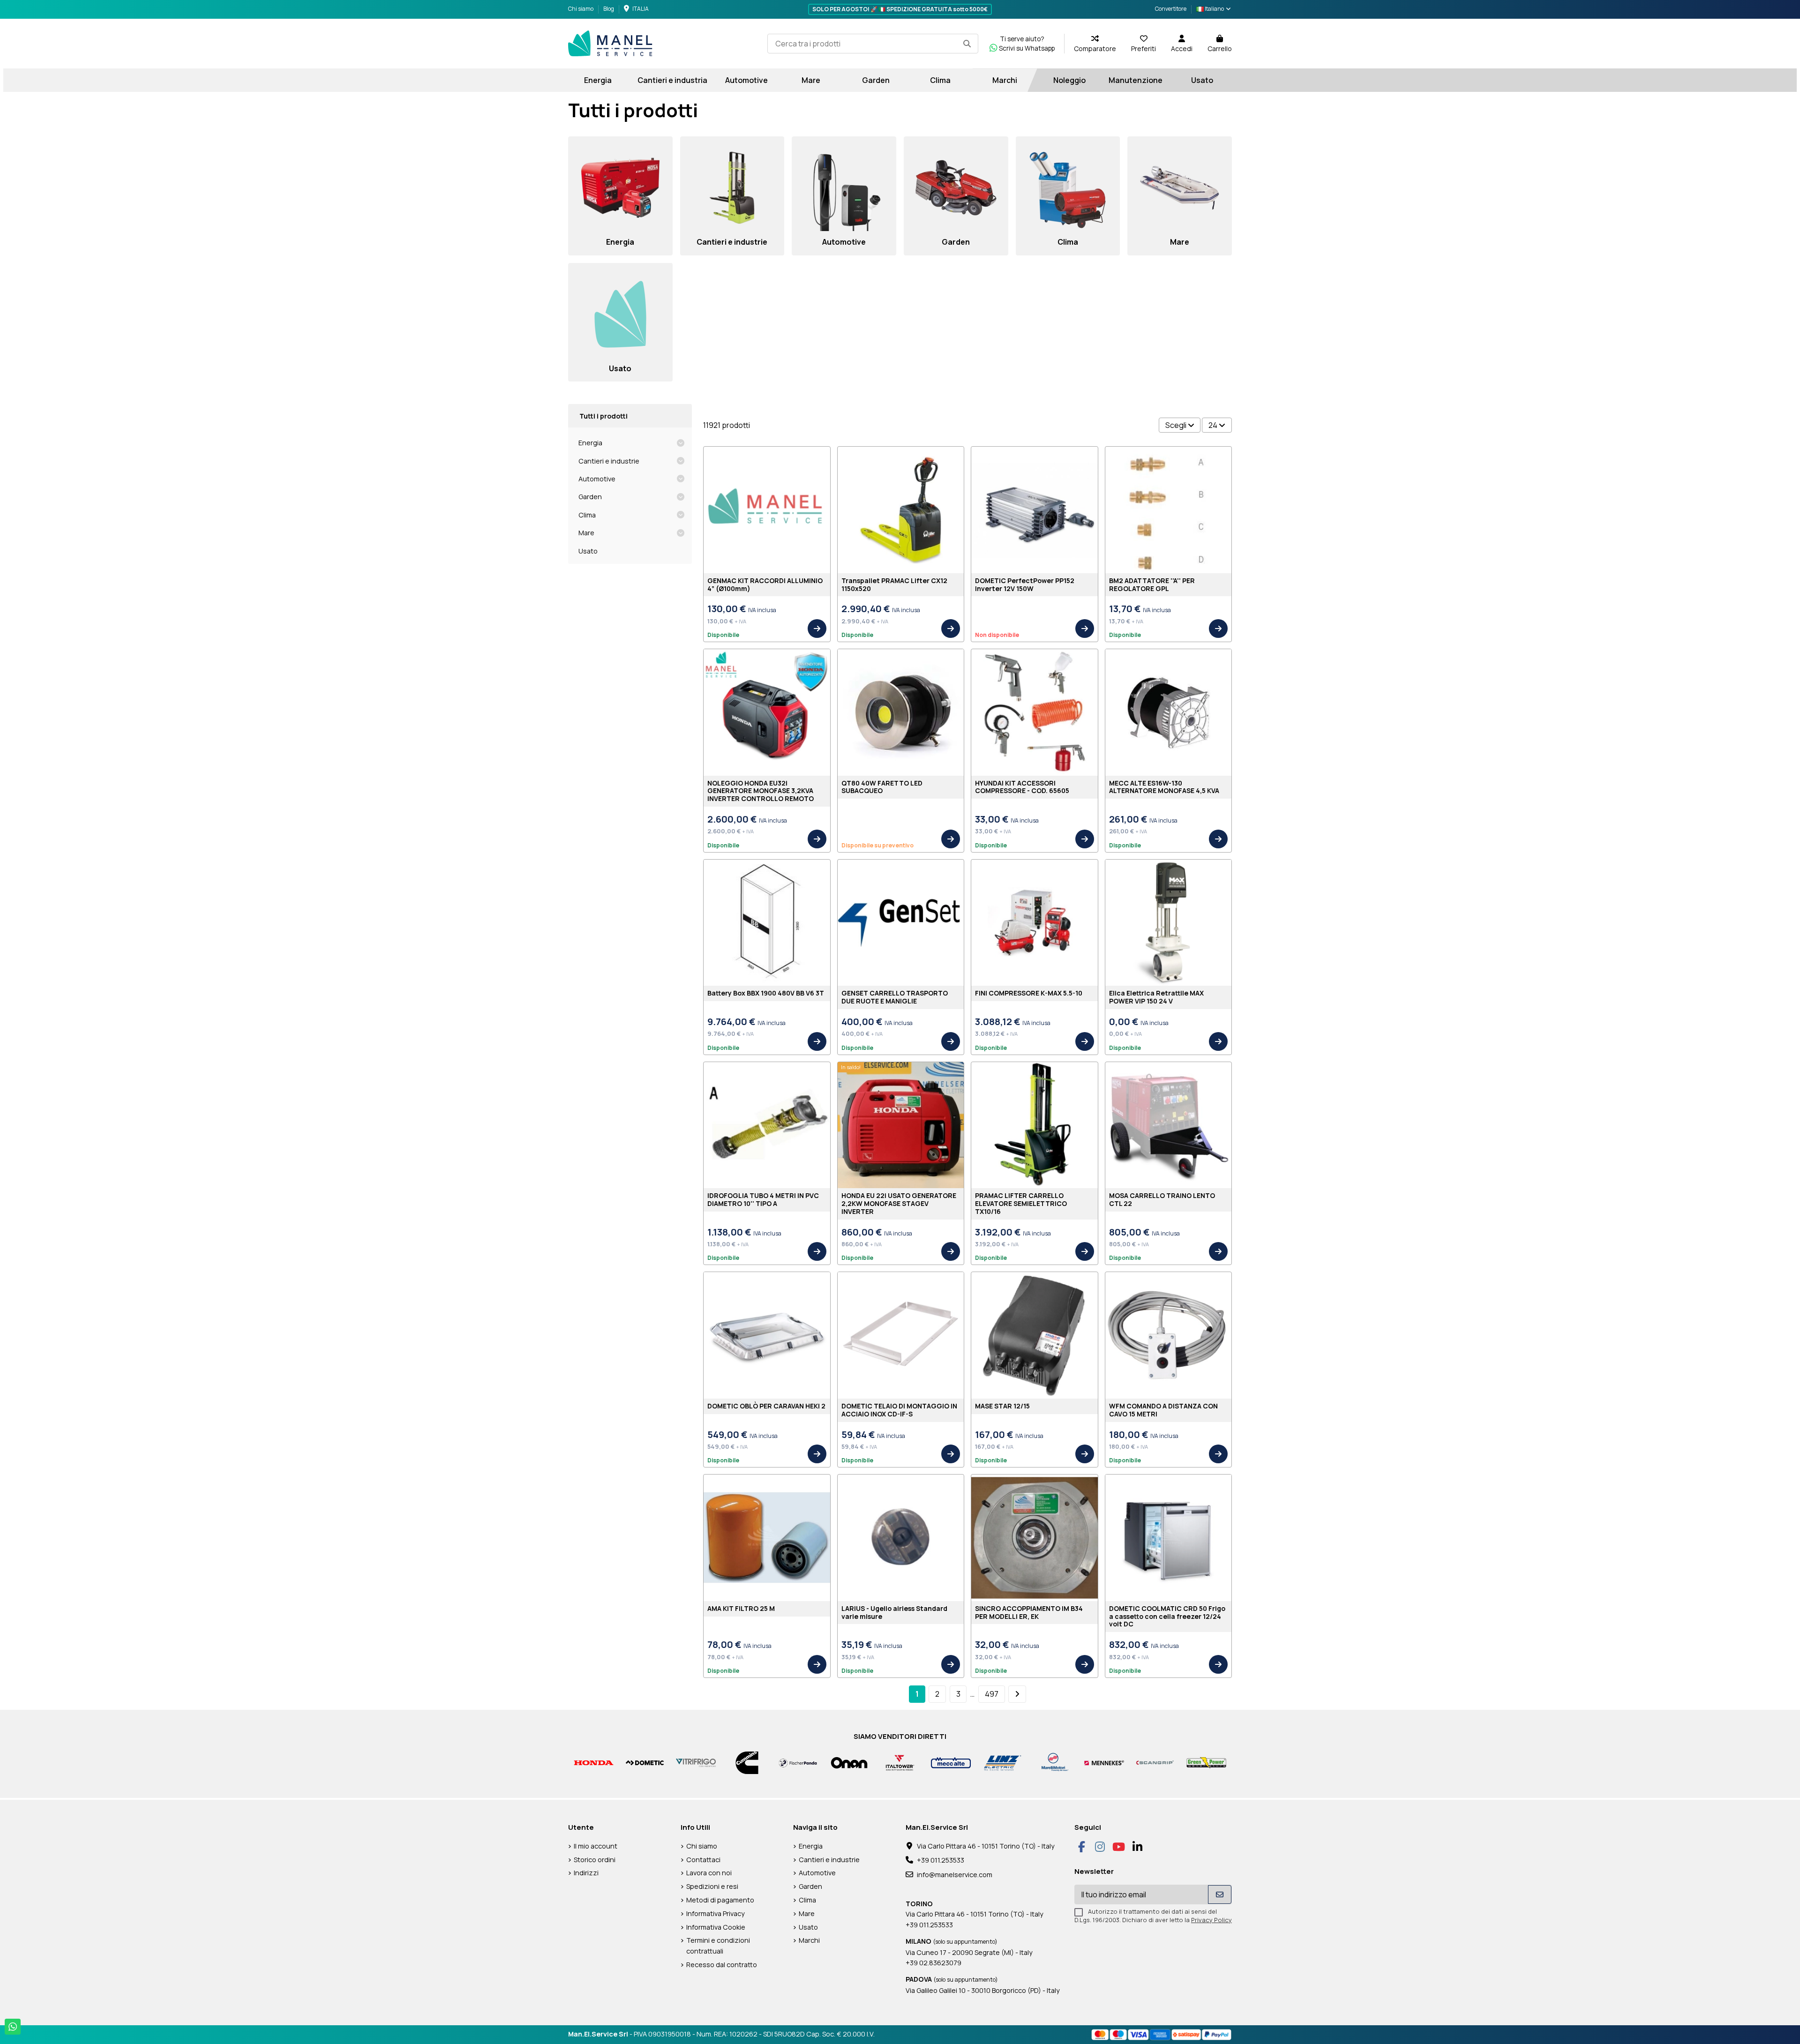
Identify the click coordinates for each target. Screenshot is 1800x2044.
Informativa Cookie (716, 1927)
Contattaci (703, 1860)
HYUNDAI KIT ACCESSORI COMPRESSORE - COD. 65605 (1022, 787)
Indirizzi (586, 1873)
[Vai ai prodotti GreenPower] (1206, 1762)
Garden (590, 497)
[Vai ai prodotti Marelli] (1053, 1762)
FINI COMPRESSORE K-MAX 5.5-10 (1029, 993)
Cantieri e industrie (609, 461)
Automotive (597, 479)
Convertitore (1171, 9)
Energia (590, 443)
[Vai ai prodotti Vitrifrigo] (696, 1762)
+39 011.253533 (941, 1860)
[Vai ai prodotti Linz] (1002, 1762)
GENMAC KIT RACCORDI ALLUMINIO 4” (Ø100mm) (765, 584)
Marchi (809, 1940)
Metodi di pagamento (720, 1900)
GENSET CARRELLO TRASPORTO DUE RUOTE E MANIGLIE (895, 997)
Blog (609, 9)
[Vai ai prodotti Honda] (594, 1762)
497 (992, 1694)
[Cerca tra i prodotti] (967, 44)
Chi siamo (581, 9)
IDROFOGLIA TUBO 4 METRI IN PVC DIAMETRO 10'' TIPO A (763, 1199)
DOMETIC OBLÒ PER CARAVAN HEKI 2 (766, 1406)
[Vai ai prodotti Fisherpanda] (798, 1762)
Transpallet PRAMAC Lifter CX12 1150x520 (894, 584)
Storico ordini (595, 1860)
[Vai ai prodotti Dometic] (645, 1762)
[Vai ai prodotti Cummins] (747, 1762)
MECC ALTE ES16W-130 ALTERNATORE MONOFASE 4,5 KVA (1164, 787)
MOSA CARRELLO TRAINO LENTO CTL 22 (1162, 1199)
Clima (587, 515)
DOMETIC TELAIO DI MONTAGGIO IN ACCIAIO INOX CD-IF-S (899, 1410)
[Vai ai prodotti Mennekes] (1104, 1762)
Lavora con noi (709, 1873)
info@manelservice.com (955, 1875)
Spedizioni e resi (712, 1886)
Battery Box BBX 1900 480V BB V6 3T (766, 993)
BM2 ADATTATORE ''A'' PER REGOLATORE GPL (1152, 584)
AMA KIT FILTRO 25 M (741, 1608)
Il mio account (596, 1846)
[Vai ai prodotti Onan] (849, 1762)
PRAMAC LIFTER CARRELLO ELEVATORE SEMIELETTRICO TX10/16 (1021, 1203)
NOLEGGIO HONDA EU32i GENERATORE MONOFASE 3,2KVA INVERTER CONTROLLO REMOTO (761, 791)
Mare (586, 533)
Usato (588, 551)
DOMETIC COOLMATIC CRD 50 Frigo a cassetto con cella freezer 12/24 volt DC (1167, 1616)
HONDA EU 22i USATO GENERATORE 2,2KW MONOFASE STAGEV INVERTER (899, 1203)
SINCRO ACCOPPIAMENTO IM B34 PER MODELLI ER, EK (1029, 1612)
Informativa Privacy (716, 1913)
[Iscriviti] (1220, 1894)
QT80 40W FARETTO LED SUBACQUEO (882, 787)
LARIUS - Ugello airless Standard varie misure (894, 1612)
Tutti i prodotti (604, 416)
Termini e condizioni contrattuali (718, 1945)
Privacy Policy (1211, 1920)
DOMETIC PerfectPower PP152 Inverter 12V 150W (1025, 584)
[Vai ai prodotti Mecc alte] (951, 1762)
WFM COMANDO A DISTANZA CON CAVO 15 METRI (1163, 1410)
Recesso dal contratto (722, 1965)
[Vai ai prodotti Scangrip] (1155, 1762)
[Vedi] (817, 629)
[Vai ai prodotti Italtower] (900, 1762)
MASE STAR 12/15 (1002, 1406)
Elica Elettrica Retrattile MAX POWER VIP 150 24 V (1156, 997)
